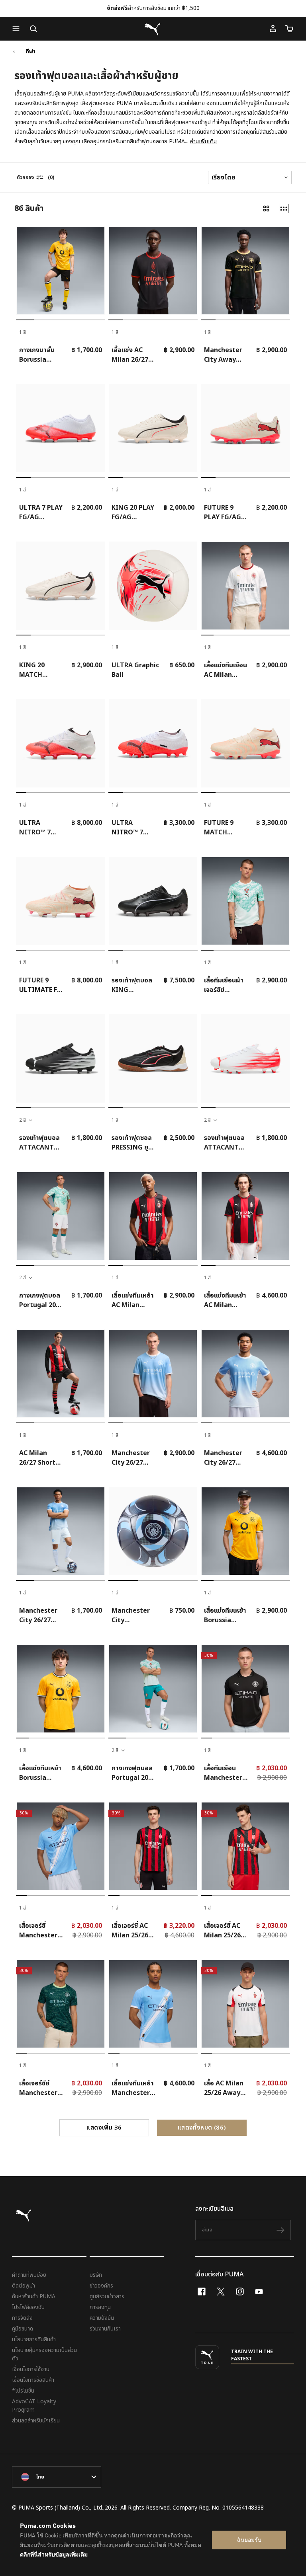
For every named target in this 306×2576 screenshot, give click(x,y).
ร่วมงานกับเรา (105, 2329)
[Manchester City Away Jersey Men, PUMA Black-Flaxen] (245, 271)
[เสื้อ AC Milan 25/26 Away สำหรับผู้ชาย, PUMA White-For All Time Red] (245, 2004)
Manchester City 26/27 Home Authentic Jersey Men (223, 1458)
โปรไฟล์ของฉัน (28, 2307)
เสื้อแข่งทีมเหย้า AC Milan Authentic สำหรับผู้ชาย (225, 1300)
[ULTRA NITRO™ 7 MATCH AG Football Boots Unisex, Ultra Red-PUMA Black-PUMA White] (153, 743)
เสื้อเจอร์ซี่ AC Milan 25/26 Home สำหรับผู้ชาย (224, 1931)
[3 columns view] (284, 208)
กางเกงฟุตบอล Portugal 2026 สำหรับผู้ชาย (41, 1300)
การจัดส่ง (22, 2318)
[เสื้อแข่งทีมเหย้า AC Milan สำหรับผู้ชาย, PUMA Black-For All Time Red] (153, 1216)
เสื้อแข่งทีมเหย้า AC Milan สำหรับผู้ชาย (133, 1300)
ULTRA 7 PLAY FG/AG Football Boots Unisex (41, 512)
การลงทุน (100, 2307)
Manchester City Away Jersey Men (223, 355)
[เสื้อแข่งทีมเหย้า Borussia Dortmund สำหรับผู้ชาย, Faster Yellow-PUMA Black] (245, 1531)
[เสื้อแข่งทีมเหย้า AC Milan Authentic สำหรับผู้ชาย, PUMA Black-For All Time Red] (245, 1216)
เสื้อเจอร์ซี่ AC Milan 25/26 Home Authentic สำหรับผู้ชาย (130, 1931)
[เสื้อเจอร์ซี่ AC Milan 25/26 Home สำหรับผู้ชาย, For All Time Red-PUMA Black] (245, 1846)
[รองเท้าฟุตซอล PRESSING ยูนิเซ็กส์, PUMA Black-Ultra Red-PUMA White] (153, 1058)
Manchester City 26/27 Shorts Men (38, 1615)
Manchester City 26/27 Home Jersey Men (132, 1458)
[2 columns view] (266, 208)
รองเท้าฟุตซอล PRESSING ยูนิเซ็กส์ (132, 1143)
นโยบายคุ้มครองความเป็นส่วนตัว (44, 2354)
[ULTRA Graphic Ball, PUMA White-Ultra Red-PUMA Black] (153, 586)
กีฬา (30, 52)
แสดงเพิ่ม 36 (104, 2128)
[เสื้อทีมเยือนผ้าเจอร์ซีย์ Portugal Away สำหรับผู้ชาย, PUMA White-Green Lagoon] (245, 901)
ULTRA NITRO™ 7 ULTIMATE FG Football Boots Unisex (40, 828)
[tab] (25, 320)
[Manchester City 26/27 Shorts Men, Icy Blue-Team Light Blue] (61, 1531)
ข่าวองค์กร (101, 2286)
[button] (18, 29)
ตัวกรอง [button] (25, 177)
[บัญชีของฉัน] (273, 29)
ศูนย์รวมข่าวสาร (107, 2296)
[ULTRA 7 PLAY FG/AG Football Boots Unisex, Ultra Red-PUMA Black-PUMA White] (61, 428)
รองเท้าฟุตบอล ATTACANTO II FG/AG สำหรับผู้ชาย (39, 1143)
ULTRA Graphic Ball (135, 670)
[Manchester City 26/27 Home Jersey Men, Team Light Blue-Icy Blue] (153, 1374)
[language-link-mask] (57, 2477)
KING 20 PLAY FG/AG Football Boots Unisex (133, 512)
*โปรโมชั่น (23, 2391)
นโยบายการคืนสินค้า (34, 2339)
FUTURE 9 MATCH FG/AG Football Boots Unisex (225, 828)
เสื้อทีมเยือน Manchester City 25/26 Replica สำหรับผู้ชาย (226, 1773)
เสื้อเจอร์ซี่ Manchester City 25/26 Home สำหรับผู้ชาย (39, 1931)
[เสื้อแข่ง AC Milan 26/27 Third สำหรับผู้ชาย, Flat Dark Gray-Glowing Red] (153, 271)
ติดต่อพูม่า (24, 2286)
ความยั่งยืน (102, 2318)
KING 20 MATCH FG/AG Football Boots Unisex (40, 670)
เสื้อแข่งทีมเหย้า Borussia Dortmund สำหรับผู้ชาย (225, 1615)
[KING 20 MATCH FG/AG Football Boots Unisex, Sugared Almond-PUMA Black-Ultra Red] (61, 586)
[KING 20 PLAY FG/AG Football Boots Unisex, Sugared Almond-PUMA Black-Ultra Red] (153, 428)
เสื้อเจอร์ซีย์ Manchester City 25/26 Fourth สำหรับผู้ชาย (40, 2088)
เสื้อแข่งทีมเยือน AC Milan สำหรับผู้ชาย (226, 670)
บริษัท (96, 2275)
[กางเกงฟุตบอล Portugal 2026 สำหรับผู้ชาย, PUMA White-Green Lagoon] (61, 1216)
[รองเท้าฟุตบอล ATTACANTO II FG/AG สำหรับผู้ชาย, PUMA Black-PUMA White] (61, 1058)
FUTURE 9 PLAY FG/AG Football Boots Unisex (225, 512)
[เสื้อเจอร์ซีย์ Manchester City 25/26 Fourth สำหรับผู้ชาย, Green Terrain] (61, 2004)
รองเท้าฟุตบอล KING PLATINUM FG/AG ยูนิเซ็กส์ (133, 985)
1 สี (23, 332)
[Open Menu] (18, 29)
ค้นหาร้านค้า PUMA (34, 2296)
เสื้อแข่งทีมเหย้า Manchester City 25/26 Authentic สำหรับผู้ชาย (133, 2088)
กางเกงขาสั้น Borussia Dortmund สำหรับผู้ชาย (37, 355)
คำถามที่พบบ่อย (29, 2275)
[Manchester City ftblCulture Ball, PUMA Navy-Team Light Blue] (153, 1531)
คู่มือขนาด (23, 2329)
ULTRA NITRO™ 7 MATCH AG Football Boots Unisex (132, 828)
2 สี (23, 1120)
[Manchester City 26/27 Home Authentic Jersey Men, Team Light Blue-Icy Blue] (245, 1374)
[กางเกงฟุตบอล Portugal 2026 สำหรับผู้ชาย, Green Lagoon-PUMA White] (153, 1689)
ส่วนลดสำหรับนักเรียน (36, 2421)
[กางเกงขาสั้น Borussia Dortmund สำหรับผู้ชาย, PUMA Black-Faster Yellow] (61, 271)
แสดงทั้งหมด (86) (202, 2128)
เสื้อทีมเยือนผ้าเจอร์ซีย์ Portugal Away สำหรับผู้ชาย (224, 985)
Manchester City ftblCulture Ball (136, 1615)
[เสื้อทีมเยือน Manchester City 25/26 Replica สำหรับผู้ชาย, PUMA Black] (245, 1689)
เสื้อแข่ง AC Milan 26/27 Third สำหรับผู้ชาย (130, 355)
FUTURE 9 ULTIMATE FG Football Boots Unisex (40, 985)
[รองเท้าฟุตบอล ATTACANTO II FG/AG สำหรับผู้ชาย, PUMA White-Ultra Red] (245, 1058)
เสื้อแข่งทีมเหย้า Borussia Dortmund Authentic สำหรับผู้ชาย (40, 1773)
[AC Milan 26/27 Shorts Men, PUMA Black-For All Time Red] (61, 1374)
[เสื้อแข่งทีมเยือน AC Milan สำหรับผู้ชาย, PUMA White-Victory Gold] (245, 586)
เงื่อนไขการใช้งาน (31, 2369)
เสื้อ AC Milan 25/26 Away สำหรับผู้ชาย (224, 2088)
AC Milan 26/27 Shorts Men (39, 1458)
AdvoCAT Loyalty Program (34, 2406)
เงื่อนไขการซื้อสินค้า (33, 2380)
